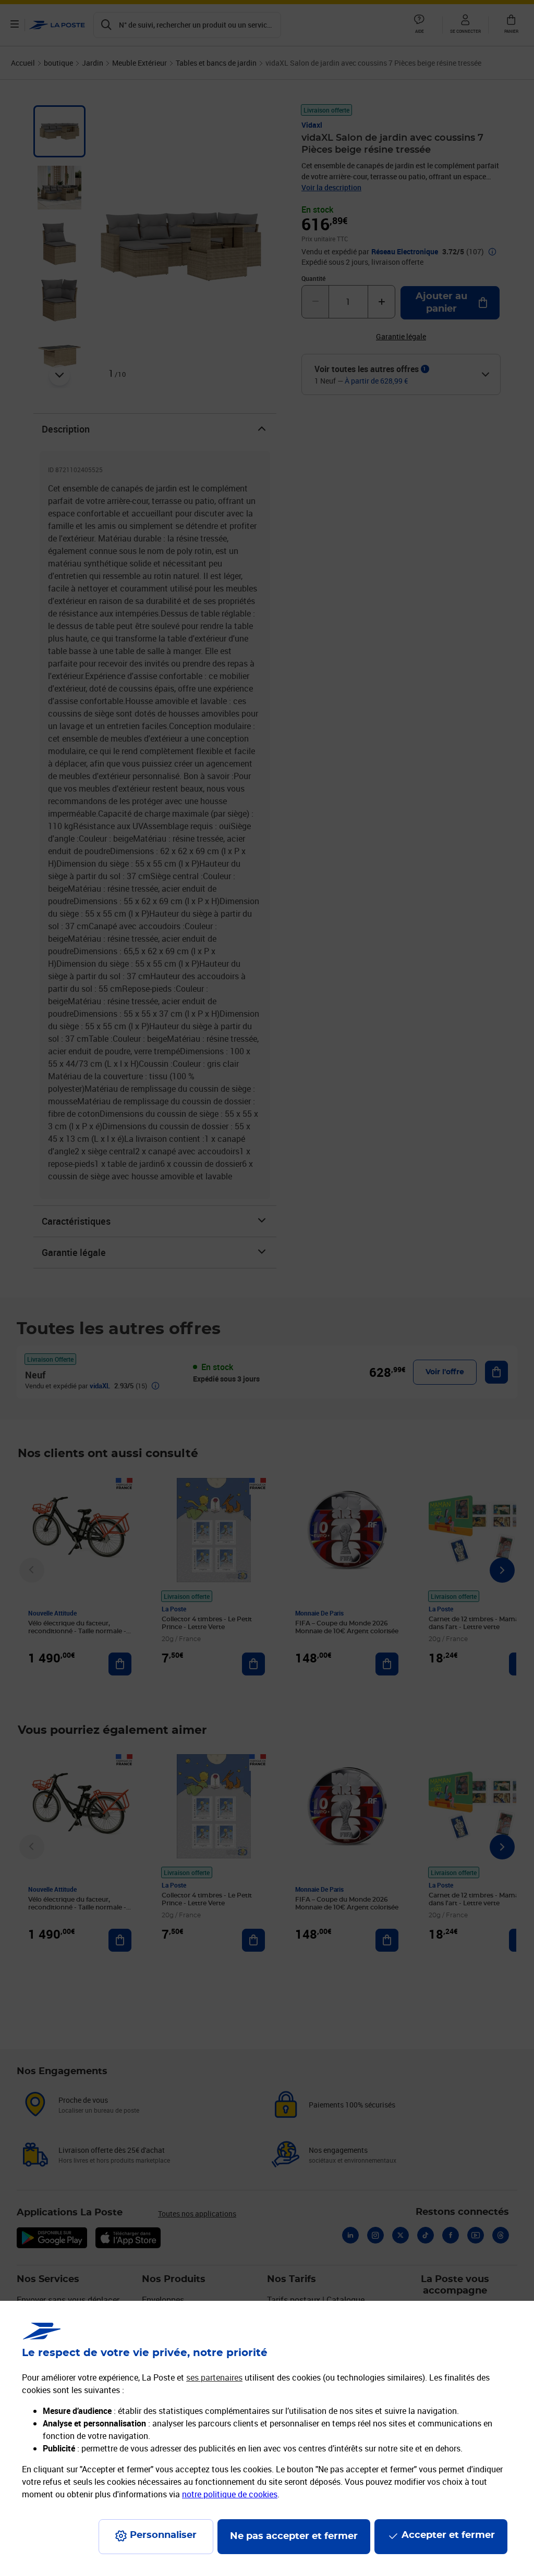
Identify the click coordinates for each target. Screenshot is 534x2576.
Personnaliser (163, 2535)
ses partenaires (214, 2377)
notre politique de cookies (230, 2494)
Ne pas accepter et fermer (294, 2536)
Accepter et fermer (448, 2535)
